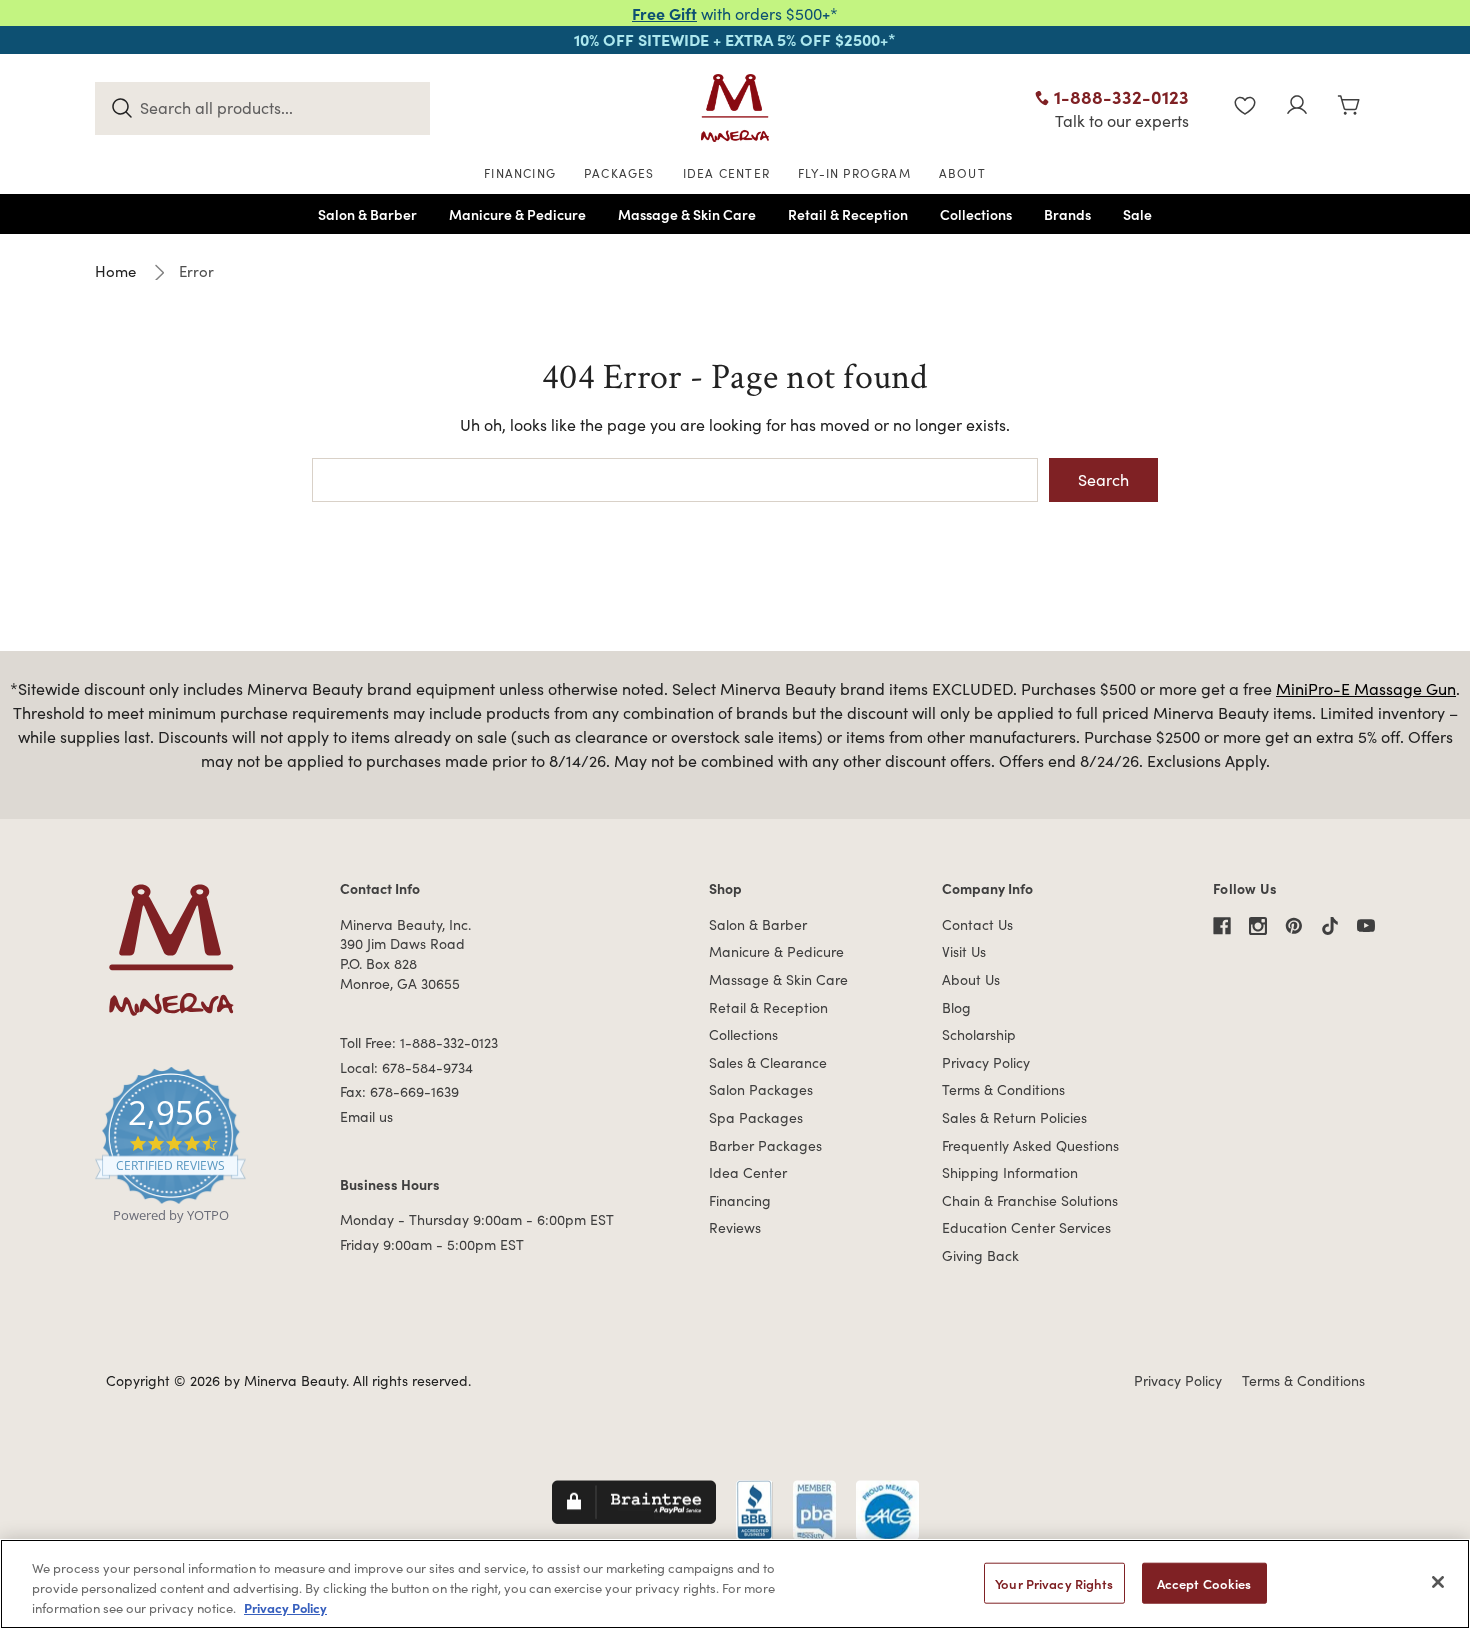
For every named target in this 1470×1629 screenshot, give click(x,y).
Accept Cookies (1204, 1583)
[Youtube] (1366, 926)
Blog (956, 1007)
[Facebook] (1222, 926)
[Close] (1438, 1582)
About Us (971, 979)
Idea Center (748, 1172)
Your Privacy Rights (1054, 1583)
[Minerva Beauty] (735, 108)
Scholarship (979, 1034)
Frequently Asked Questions (1030, 1145)
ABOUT (962, 173)
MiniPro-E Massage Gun (1366, 688)
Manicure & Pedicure (776, 951)
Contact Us (977, 924)
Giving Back (980, 1255)
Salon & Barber (758, 924)
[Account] (1297, 107)
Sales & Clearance (768, 1062)
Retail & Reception (768, 1007)
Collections (743, 1034)
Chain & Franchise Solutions (1030, 1200)
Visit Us (964, 951)
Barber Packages (765, 1145)
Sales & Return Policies (1014, 1117)
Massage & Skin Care (778, 979)
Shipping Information (1010, 1172)
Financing (740, 1200)
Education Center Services (1026, 1227)
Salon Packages (761, 1089)
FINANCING (520, 173)
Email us (366, 1116)
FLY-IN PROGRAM (854, 173)
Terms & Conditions (1003, 1089)
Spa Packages (756, 1117)
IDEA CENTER (726, 173)
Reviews (735, 1227)
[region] (735, 1584)
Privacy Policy (986, 1062)
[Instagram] (1258, 926)
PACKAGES (619, 173)
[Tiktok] (1330, 926)
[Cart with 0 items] (1349, 107)
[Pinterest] (1294, 926)
